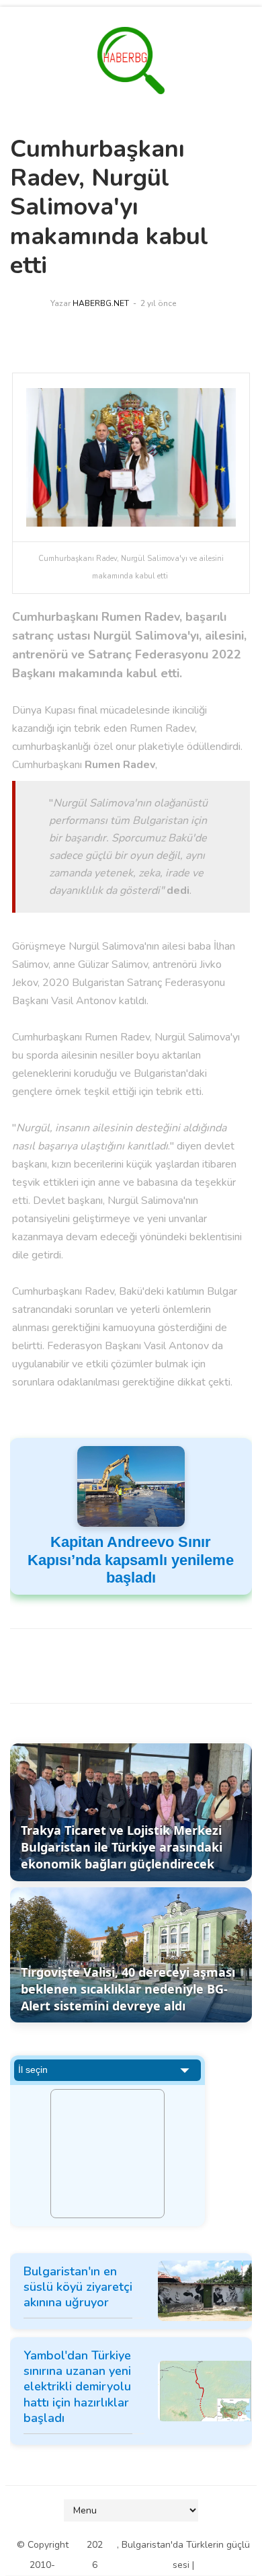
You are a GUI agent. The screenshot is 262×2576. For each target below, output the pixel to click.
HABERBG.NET (101, 303)
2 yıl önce (158, 303)
